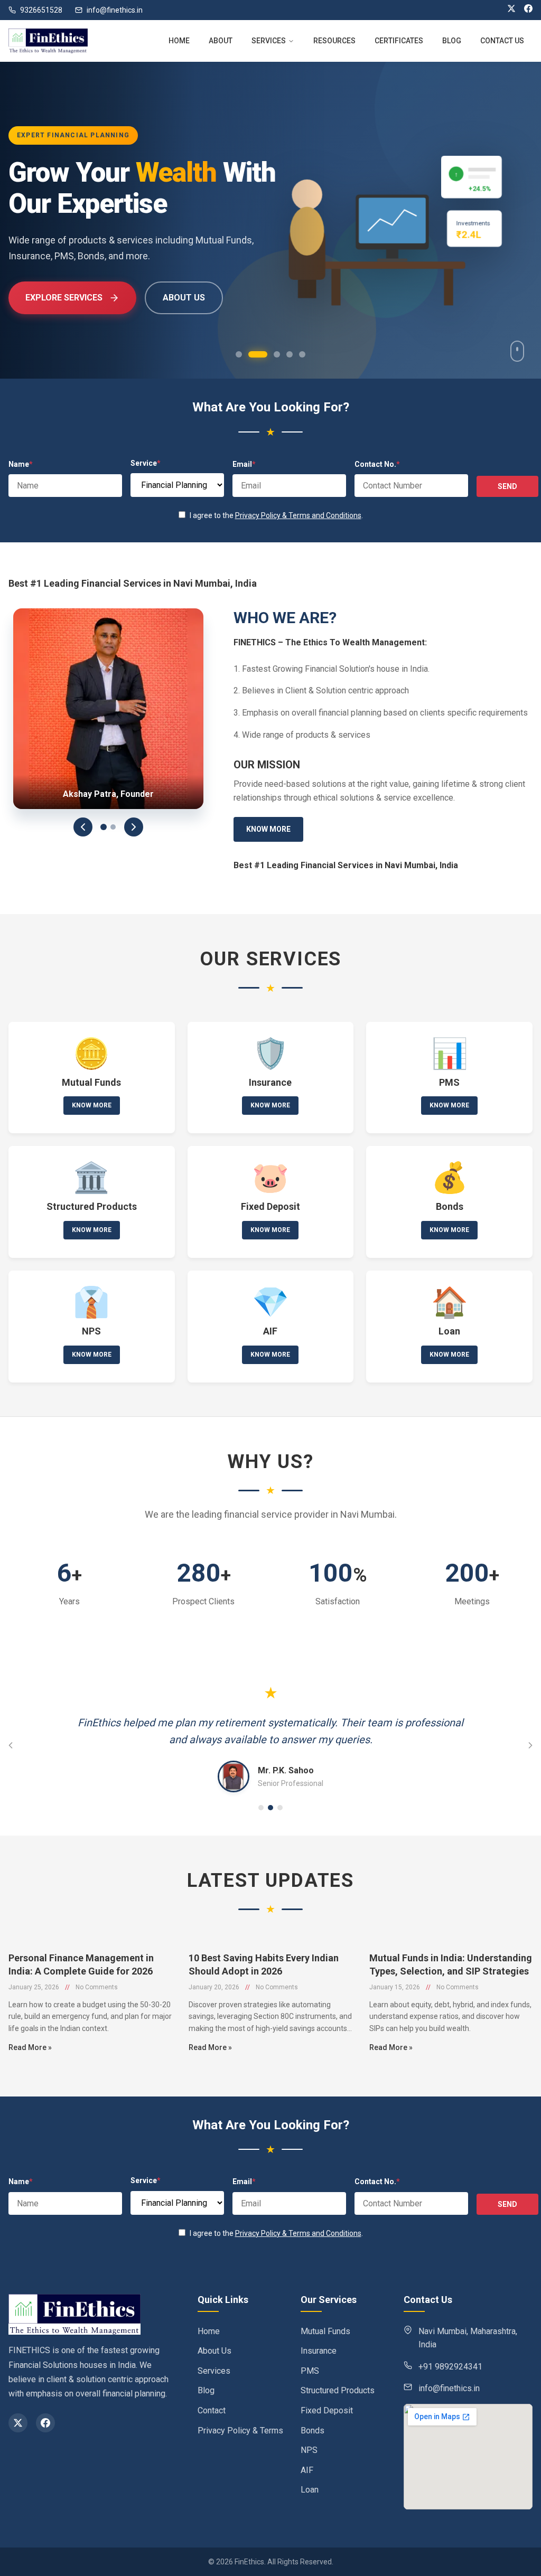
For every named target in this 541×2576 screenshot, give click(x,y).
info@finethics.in (115, 10)
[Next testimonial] (530, 1745)
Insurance (319, 2351)
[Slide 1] (104, 827)
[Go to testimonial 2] (270, 1808)
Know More (268, 829)
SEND (507, 486)
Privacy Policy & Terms (240, 2431)
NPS (309, 2450)
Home (209, 2331)
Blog (206, 2390)
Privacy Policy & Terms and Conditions (298, 515)
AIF (307, 2470)
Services (214, 2371)
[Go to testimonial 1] (261, 1808)
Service (146, 463)
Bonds (313, 2431)
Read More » (30, 2047)
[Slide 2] (113, 827)
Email (244, 464)
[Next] (134, 827)
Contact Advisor (196, 298)
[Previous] (83, 827)
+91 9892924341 (450, 2367)
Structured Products (338, 2390)
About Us (214, 2351)
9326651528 (41, 10)
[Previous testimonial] (11, 1745)
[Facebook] (528, 10)
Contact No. (377, 464)
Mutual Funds (325, 2331)
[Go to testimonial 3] (280, 1808)
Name (21, 464)
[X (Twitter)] (511, 10)
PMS (310, 2371)
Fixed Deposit (327, 2410)
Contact (212, 2410)
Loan (310, 2490)
